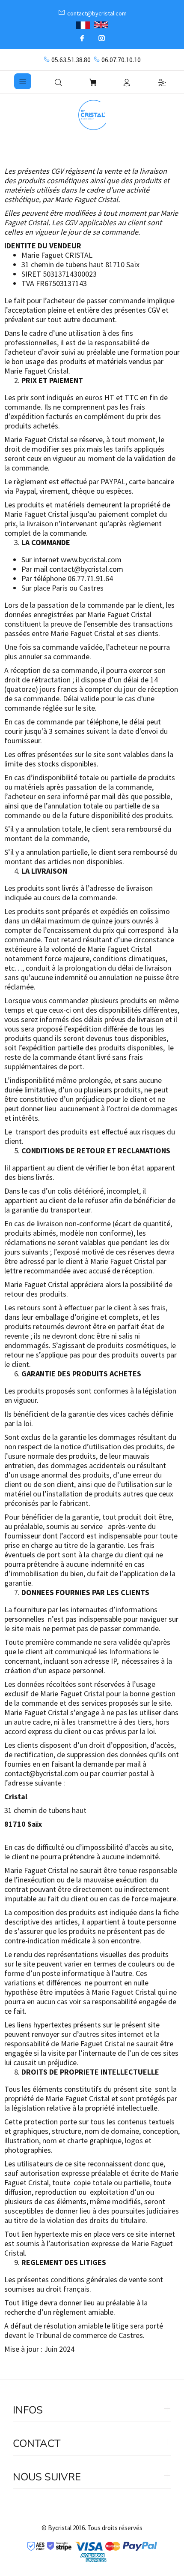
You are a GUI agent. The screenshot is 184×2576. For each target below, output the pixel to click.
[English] (101, 25)
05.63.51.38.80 (71, 60)
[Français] (83, 24)
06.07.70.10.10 (121, 60)
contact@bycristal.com (86, 569)
